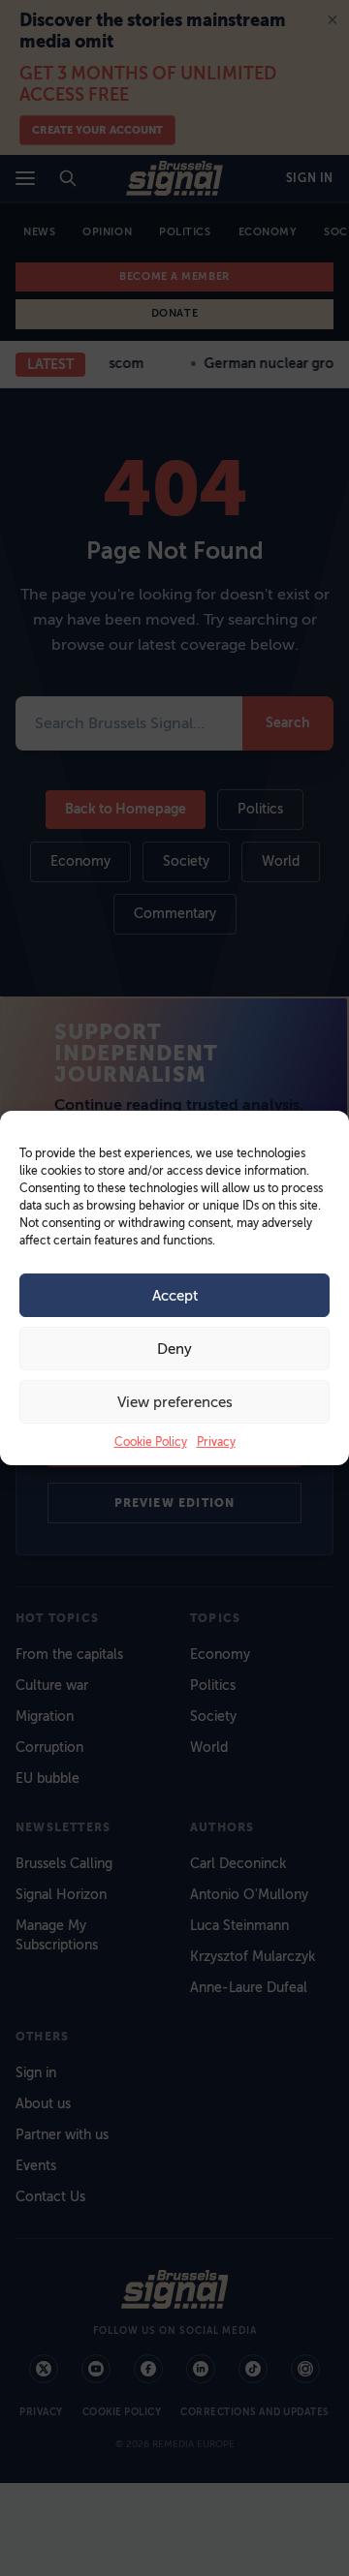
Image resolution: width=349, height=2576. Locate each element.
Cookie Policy (151, 1442)
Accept (175, 1296)
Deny (174, 1349)
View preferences (175, 1402)
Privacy (216, 1442)
